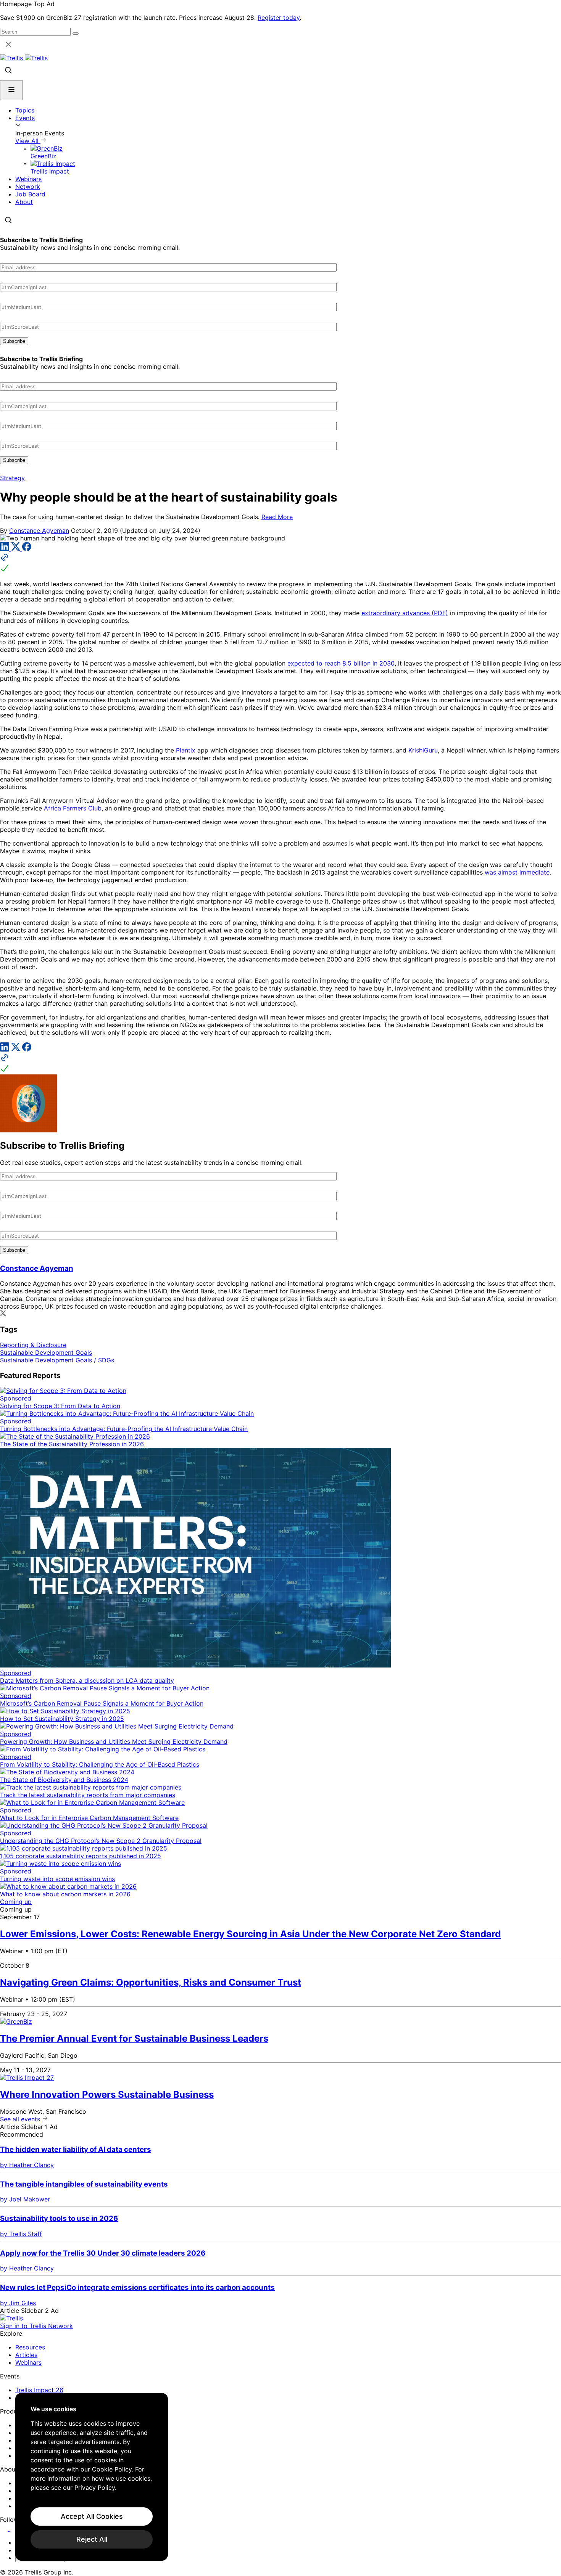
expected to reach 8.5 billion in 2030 (341, 663)
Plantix (186, 750)
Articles (26, 2355)
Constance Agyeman (39, 531)
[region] (92, 2477)
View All (28, 141)
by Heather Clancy (27, 2165)
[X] (17, 549)
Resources (30, 2347)
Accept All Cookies (92, 2516)
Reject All (92, 2539)
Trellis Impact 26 (39, 2390)
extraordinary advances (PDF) (405, 613)
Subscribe (14, 341)
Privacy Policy (95, 2488)
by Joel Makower (25, 2199)
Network (28, 187)
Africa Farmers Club (73, 808)
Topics (25, 110)
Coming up (16, 1902)
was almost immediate (517, 872)
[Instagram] (14, 2529)
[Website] (280, 563)
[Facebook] (27, 549)
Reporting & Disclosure (33, 1345)
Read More (277, 517)
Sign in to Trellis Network (36, 2326)
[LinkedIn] (6, 549)
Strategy (12, 478)
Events (25, 118)
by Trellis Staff (21, 2234)
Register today (279, 18)
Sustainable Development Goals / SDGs (57, 1360)
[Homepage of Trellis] (11, 2318)
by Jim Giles (18, 2303)
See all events (21, 2119)
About (24, 202)
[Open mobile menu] (11, 90)
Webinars (28, 179)
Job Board (30, 194)
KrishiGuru (423, 750)
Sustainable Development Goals (46, 1352)
